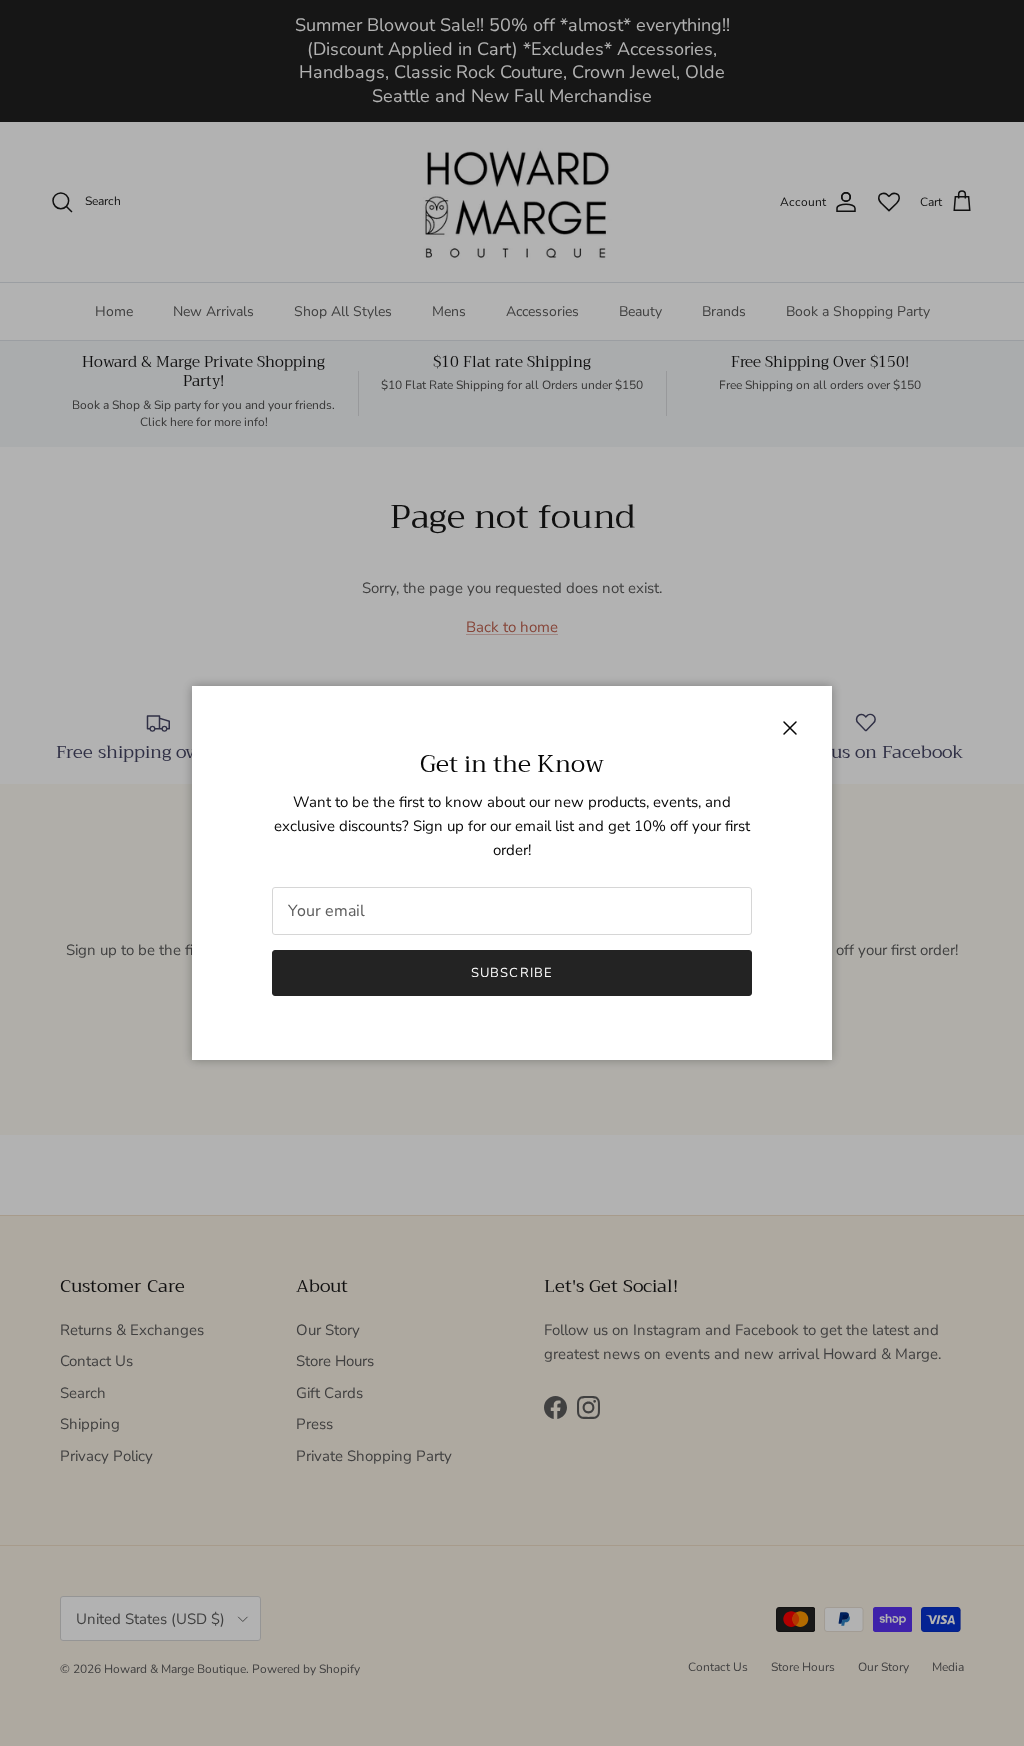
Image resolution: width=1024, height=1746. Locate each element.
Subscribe (511, 973)
